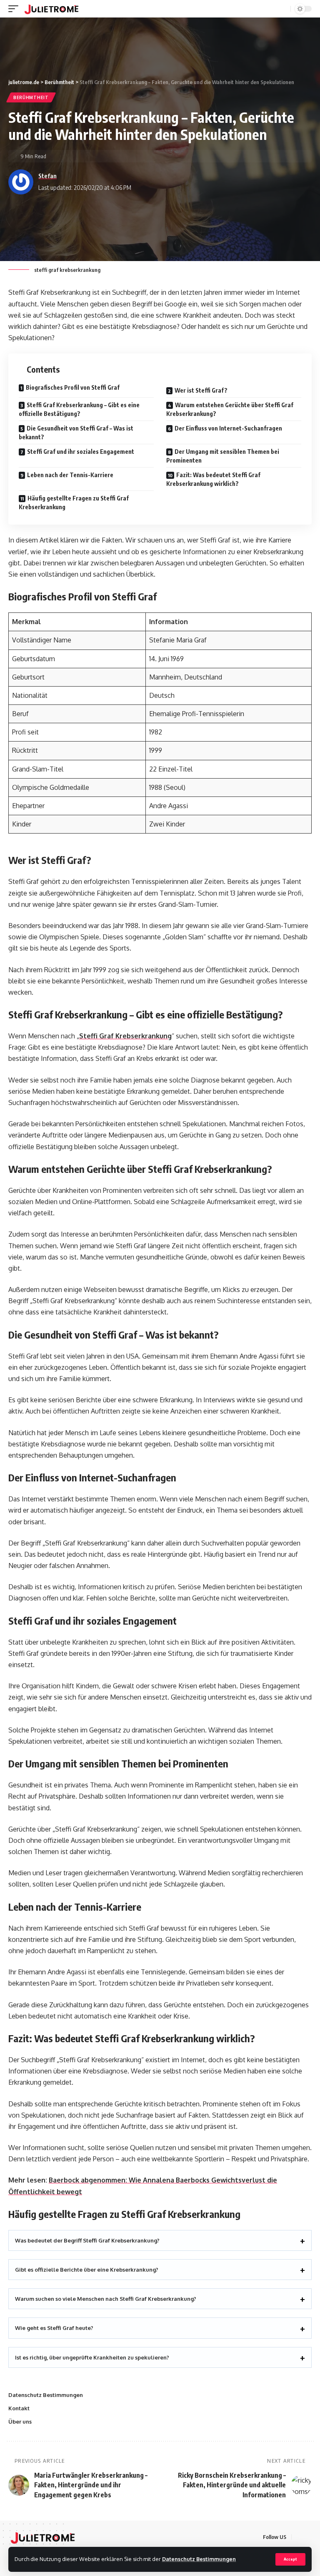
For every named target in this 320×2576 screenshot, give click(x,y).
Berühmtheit (31, 97)
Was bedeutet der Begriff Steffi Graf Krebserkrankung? (87, 2240)
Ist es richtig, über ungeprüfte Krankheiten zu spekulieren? (92, 2357)
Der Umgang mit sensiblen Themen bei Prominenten (223, 456)
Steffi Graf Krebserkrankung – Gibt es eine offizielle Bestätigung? (79, 409)
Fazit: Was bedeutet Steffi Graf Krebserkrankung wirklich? (213, 479)
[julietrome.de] (51, 9)
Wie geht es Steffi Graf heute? (54, 2328)
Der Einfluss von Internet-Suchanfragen (228, 428)
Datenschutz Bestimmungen (199, 2559)
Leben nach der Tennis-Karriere (70, 475)
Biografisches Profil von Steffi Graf (73, 387)
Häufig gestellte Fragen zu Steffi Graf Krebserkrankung (74, 503)
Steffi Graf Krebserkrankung (125, 1036)
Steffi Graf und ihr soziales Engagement (81, 452)
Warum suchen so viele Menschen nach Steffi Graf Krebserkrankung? (106, 2299)
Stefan (47, 176)
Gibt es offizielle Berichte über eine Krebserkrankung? (87, 2270)
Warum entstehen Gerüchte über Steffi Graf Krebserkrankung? (230, 409)
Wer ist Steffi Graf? (201, 390)
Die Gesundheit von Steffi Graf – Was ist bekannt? (76, 433)
